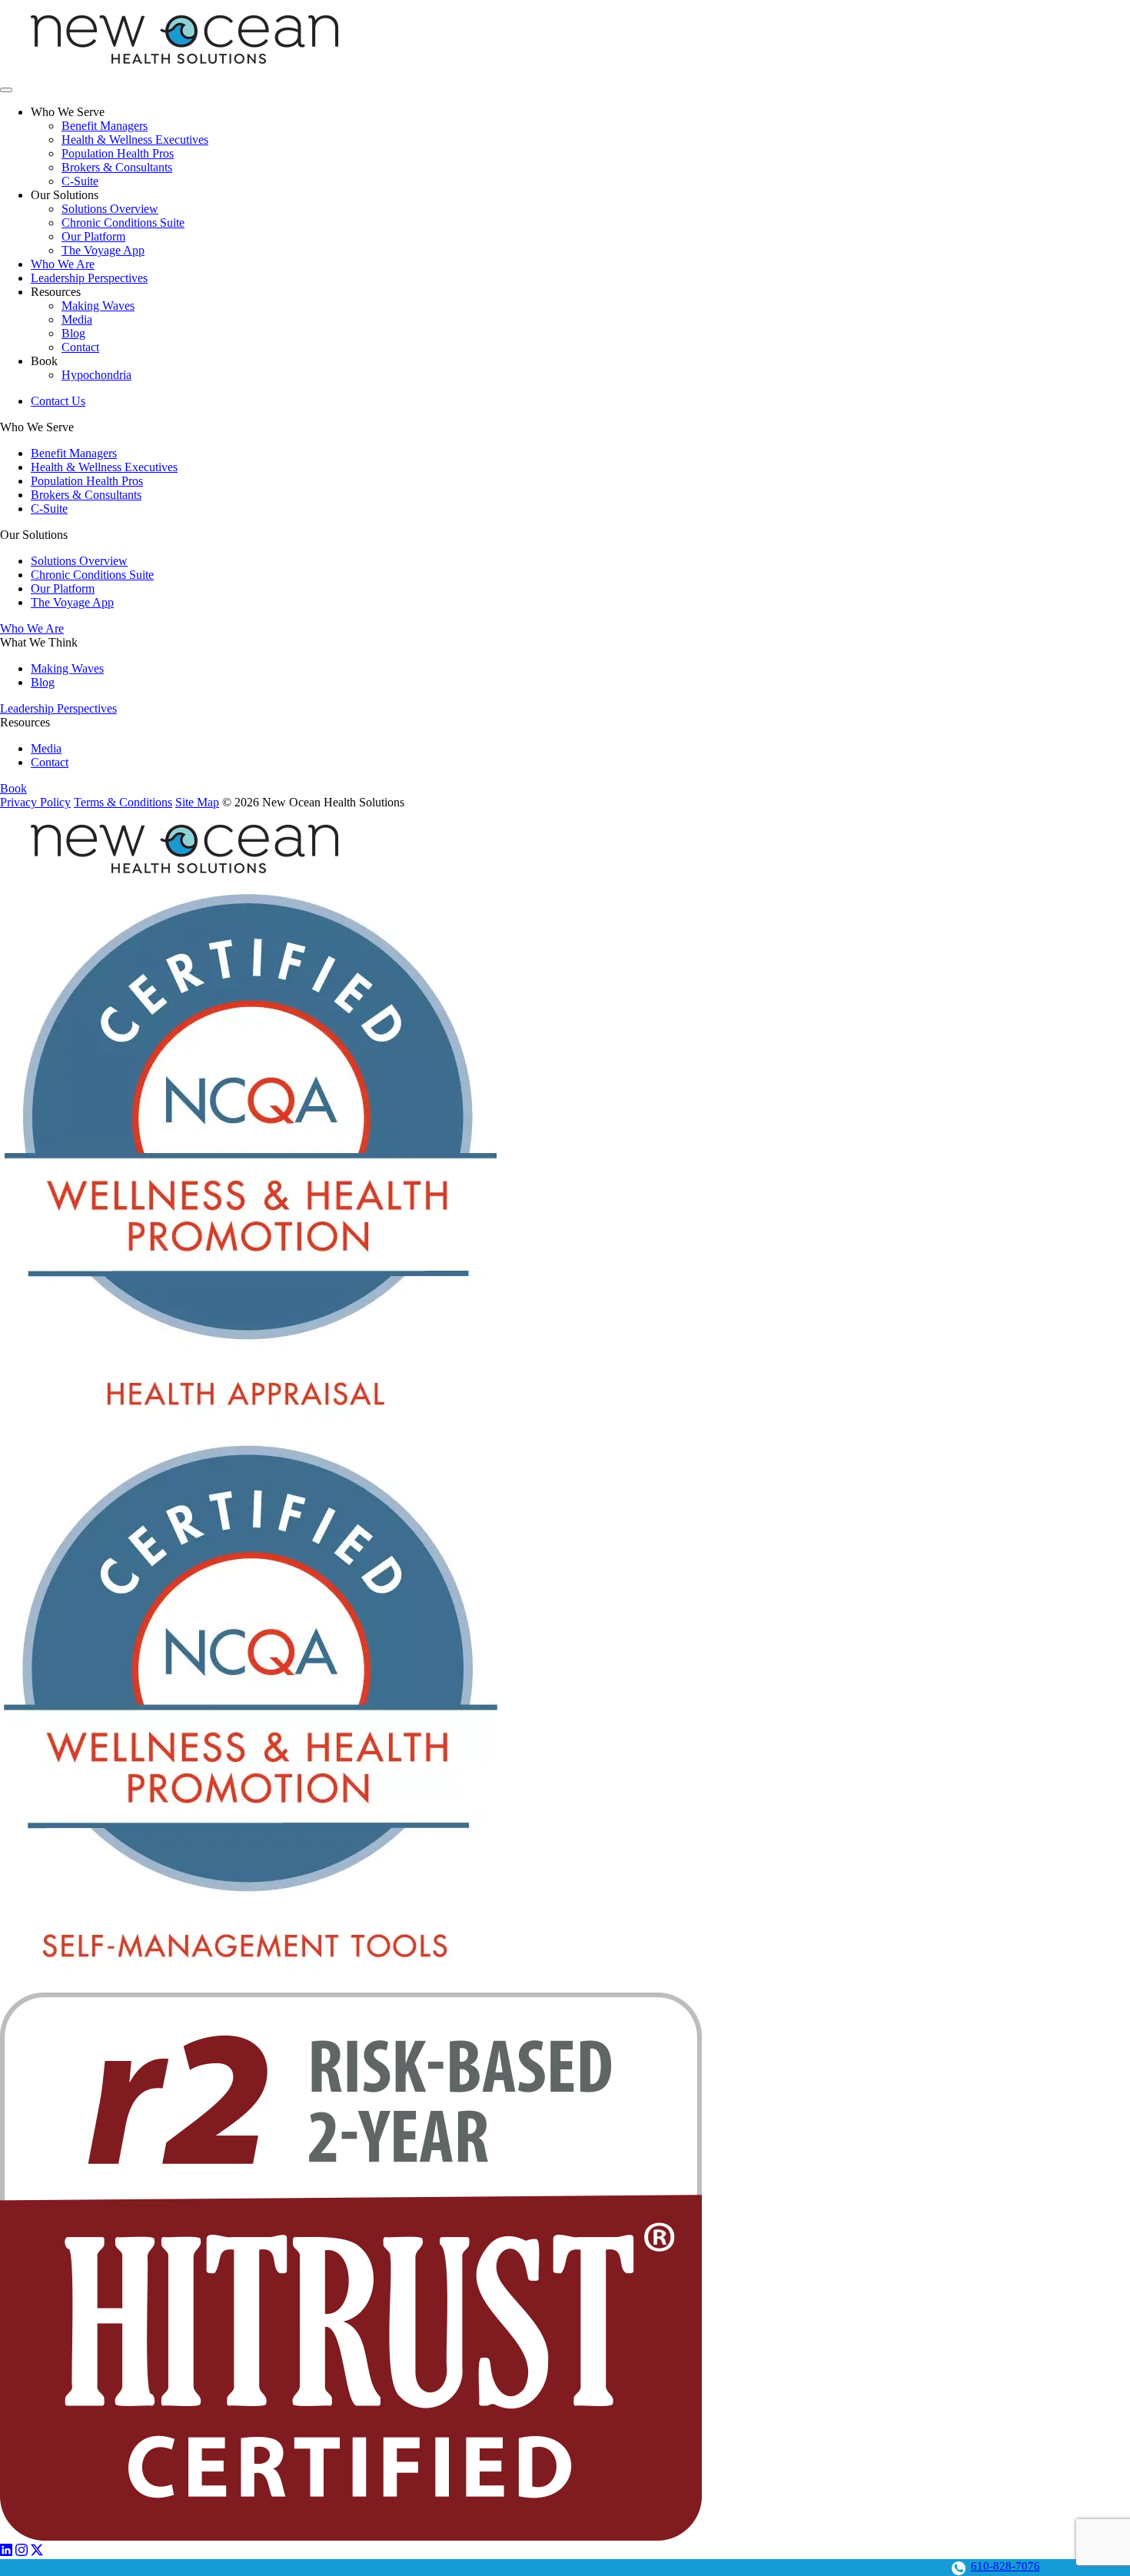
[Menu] (6, 90)
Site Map (197, 802)
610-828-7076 (1005, 2566)
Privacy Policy (35, 802)
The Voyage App (103, 250)
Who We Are (63, 264)
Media (77, 319)
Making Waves (98, 306)
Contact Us (58, 401)
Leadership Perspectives (89, 278)
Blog (73, 333)
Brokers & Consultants (117, 167)
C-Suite (80, 181)
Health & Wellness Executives (135, 140)
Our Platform (93, 236)
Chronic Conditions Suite (123, 223)
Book (13, 788)
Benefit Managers (105, 126)
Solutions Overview (110, 209)
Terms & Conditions (123, 802)
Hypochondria (96, 375)
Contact (80, 347)
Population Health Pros (118, 153)
